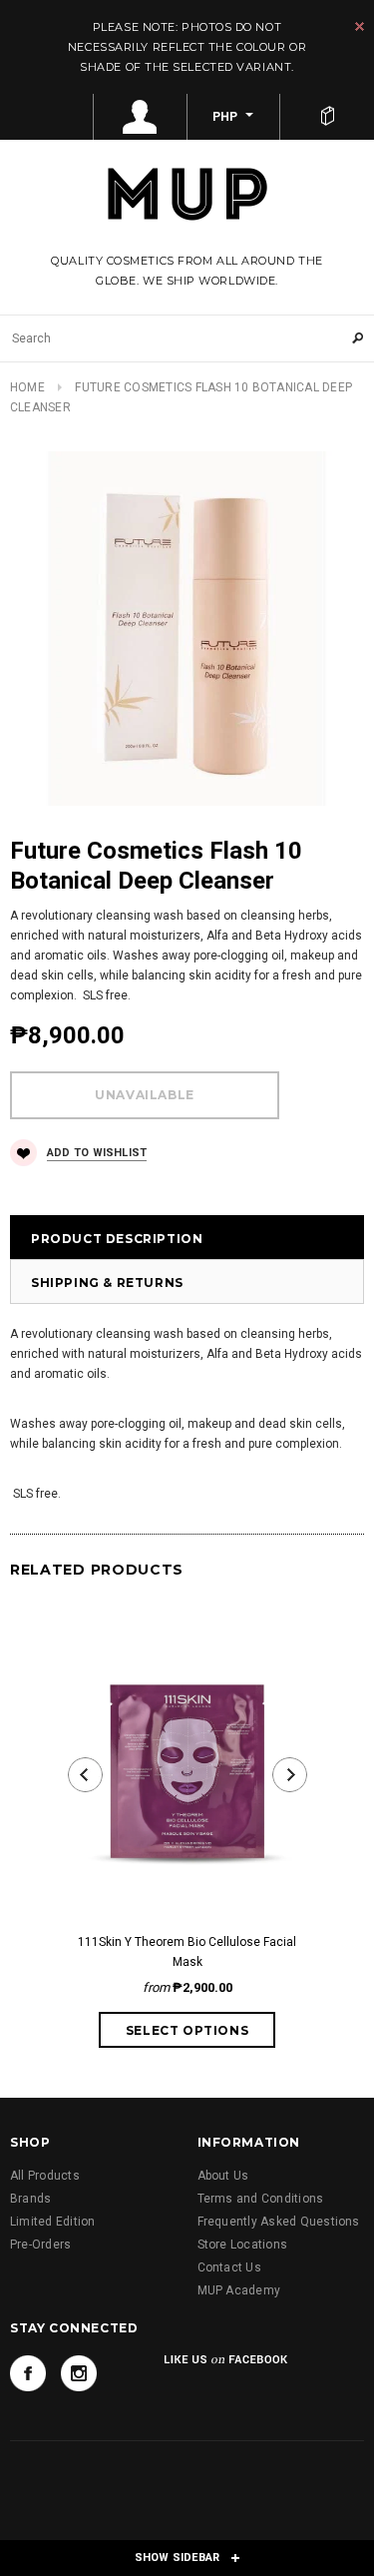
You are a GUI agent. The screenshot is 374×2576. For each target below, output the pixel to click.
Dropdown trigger (141, 117)
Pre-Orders (40, 2245)
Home (27, 387)
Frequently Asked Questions (279, 2222)
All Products (45, 2176)
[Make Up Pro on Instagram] (79, 2373)
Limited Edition (53, 2222)
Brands (30, 2199)
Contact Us (229, 2267)
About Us (223, 2176)
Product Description (117, 1239)
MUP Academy (239, 2290)
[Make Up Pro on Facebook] (28, 2373)
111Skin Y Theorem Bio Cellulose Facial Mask (187, 1952)
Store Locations (243, 2245)
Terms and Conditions (261, 2199)
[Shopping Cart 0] (327, 117)
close (360, 26)
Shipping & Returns (107, 1283)
